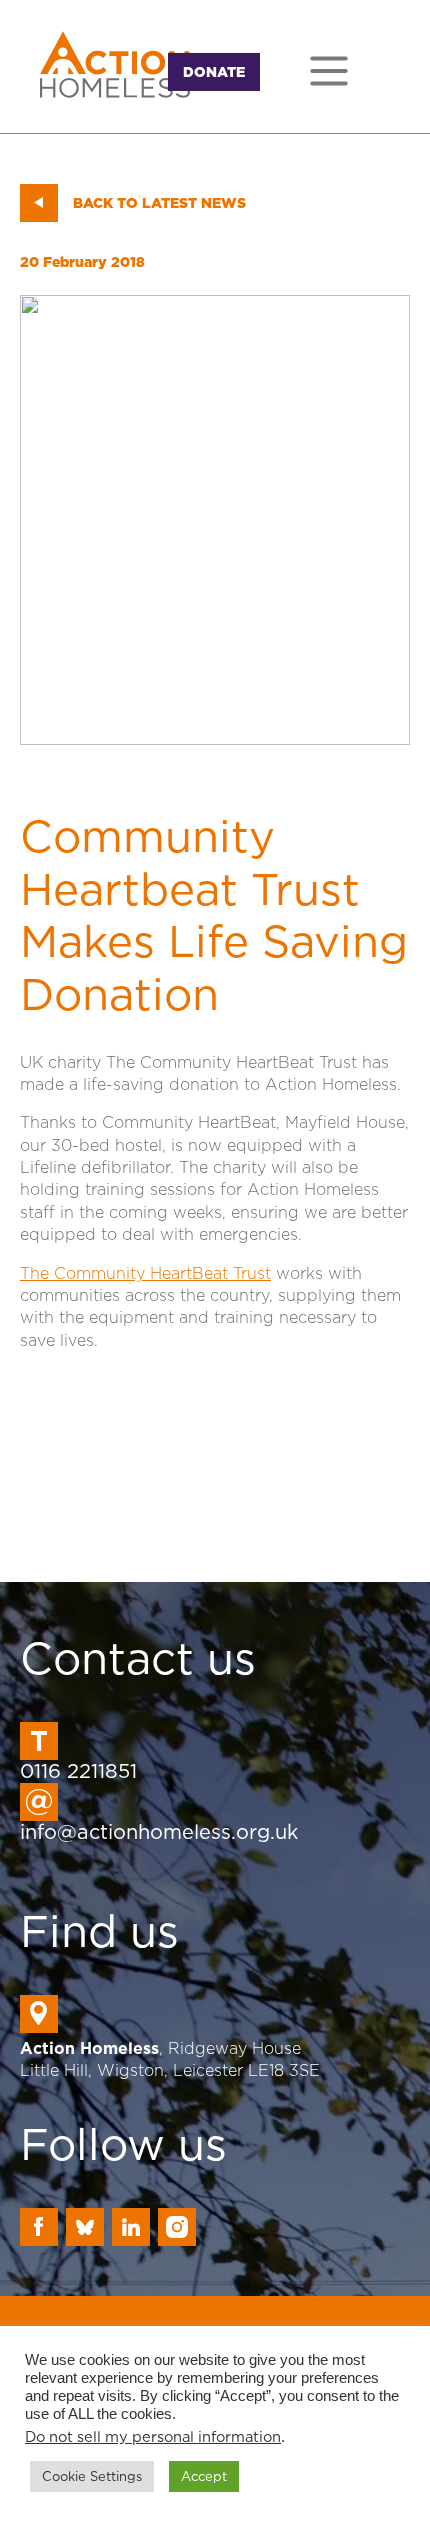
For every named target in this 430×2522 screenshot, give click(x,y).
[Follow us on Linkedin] (131, 2227)
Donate (214, 72)
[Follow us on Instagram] (177, 2227)
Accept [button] (204, 2476)
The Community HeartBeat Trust (145, 1273)
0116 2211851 (78, 1771)
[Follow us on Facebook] (39, 2227)
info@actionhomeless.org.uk (159, 1832)
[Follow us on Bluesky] (85, 2227)
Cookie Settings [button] (92, 2476)
